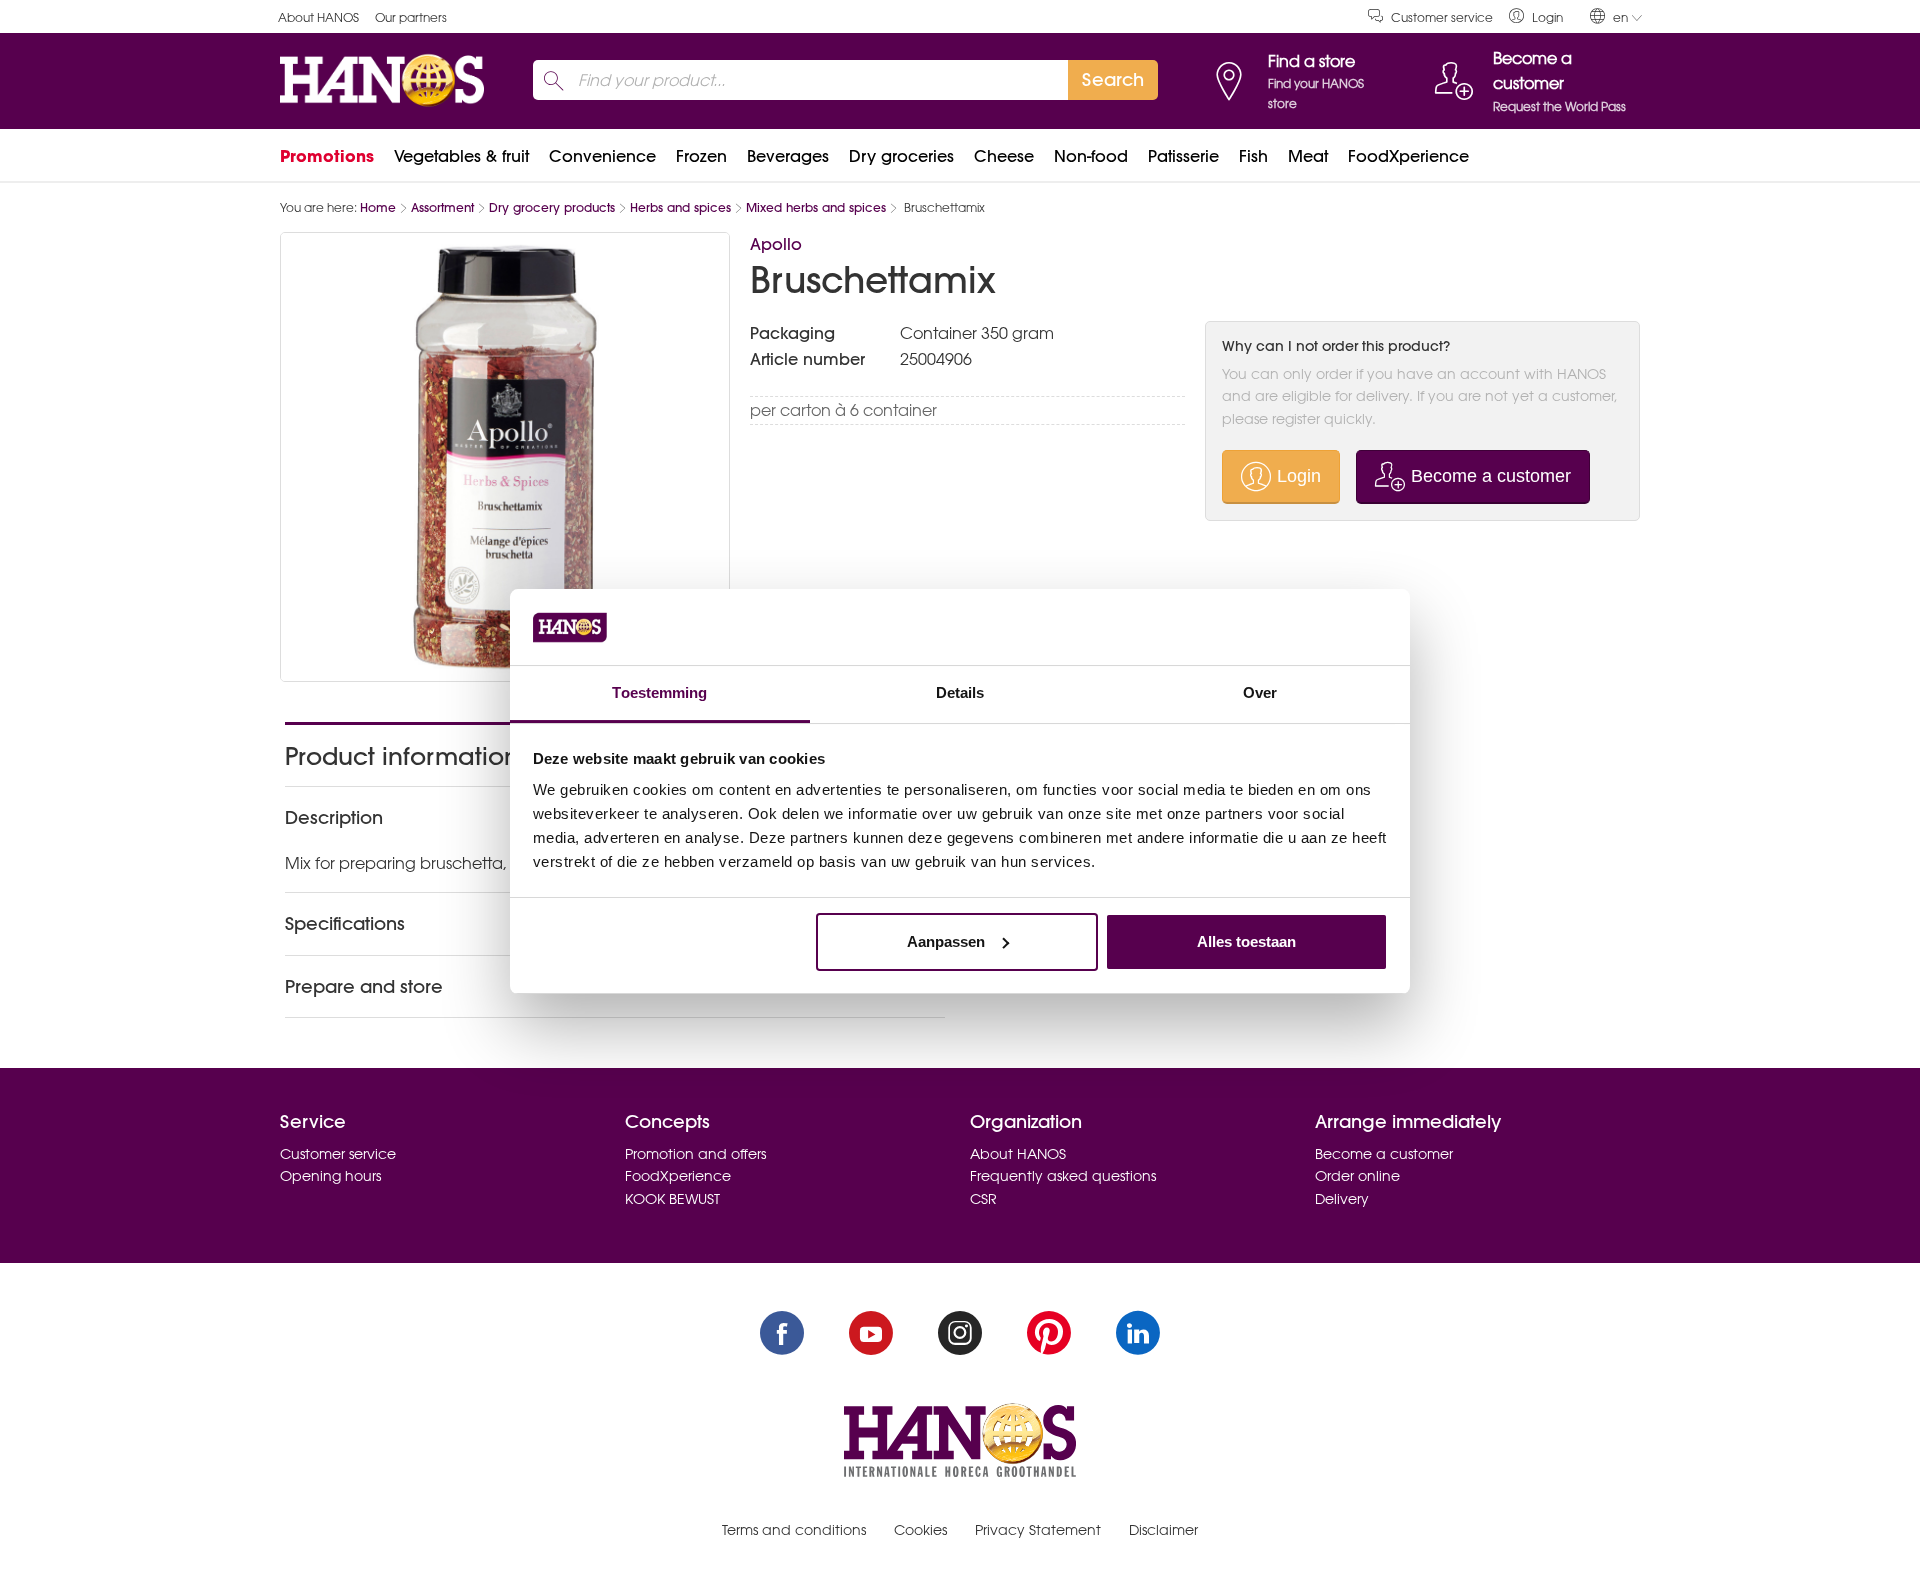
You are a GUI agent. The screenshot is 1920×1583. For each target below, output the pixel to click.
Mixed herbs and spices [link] (816, 207)
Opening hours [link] (330, 1176)
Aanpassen (946, 941)
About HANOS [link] (318, 17)
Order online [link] (1357, 1176)
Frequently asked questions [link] (1063, 1176)
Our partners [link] (411, 17)
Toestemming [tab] (659, 692)
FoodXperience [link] (1408, 156)
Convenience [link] (602, 156)
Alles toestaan (1246, 941)
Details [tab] (960, 692)
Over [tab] (1260, 692)
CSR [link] (983, 1199)
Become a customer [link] (1384, 1154)
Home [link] (378, 207)
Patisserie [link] (1183, 156)
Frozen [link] (701, 156)
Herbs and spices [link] (680, 207)
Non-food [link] (1091, 156)
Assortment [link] (442, 207)
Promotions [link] (327, 156)
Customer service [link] (1442, 17)
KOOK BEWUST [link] (672, 1199)
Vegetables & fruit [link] (461, 156)
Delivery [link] (1342, 1199)
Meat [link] (1308, 156)
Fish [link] (1253, 156)
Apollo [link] (776, 244)
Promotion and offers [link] (695, 1154)
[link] (1536, 16)
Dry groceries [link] (901, 156)
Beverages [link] (788, 156)
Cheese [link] (1004, 156)
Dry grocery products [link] (552, 207)
